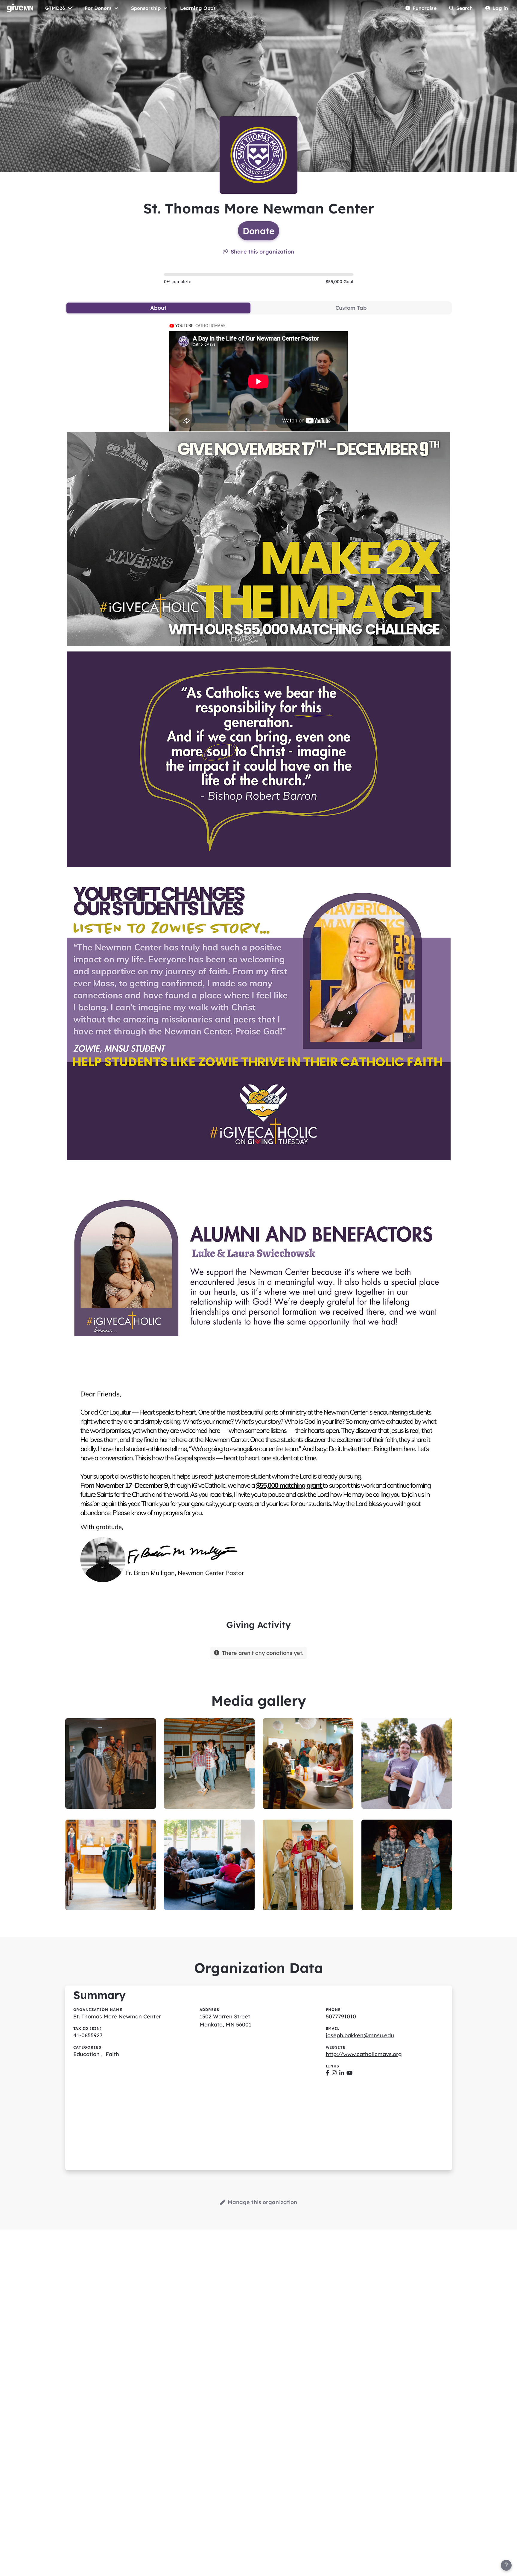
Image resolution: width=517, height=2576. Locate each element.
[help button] (506, 2565)
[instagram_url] (334, 2073)
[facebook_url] (327, 2073)
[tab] (158, 308)
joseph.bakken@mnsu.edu (360, 2035)
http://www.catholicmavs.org (364, 2054)
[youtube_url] (349, 2073)
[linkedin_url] (342, 2073)
